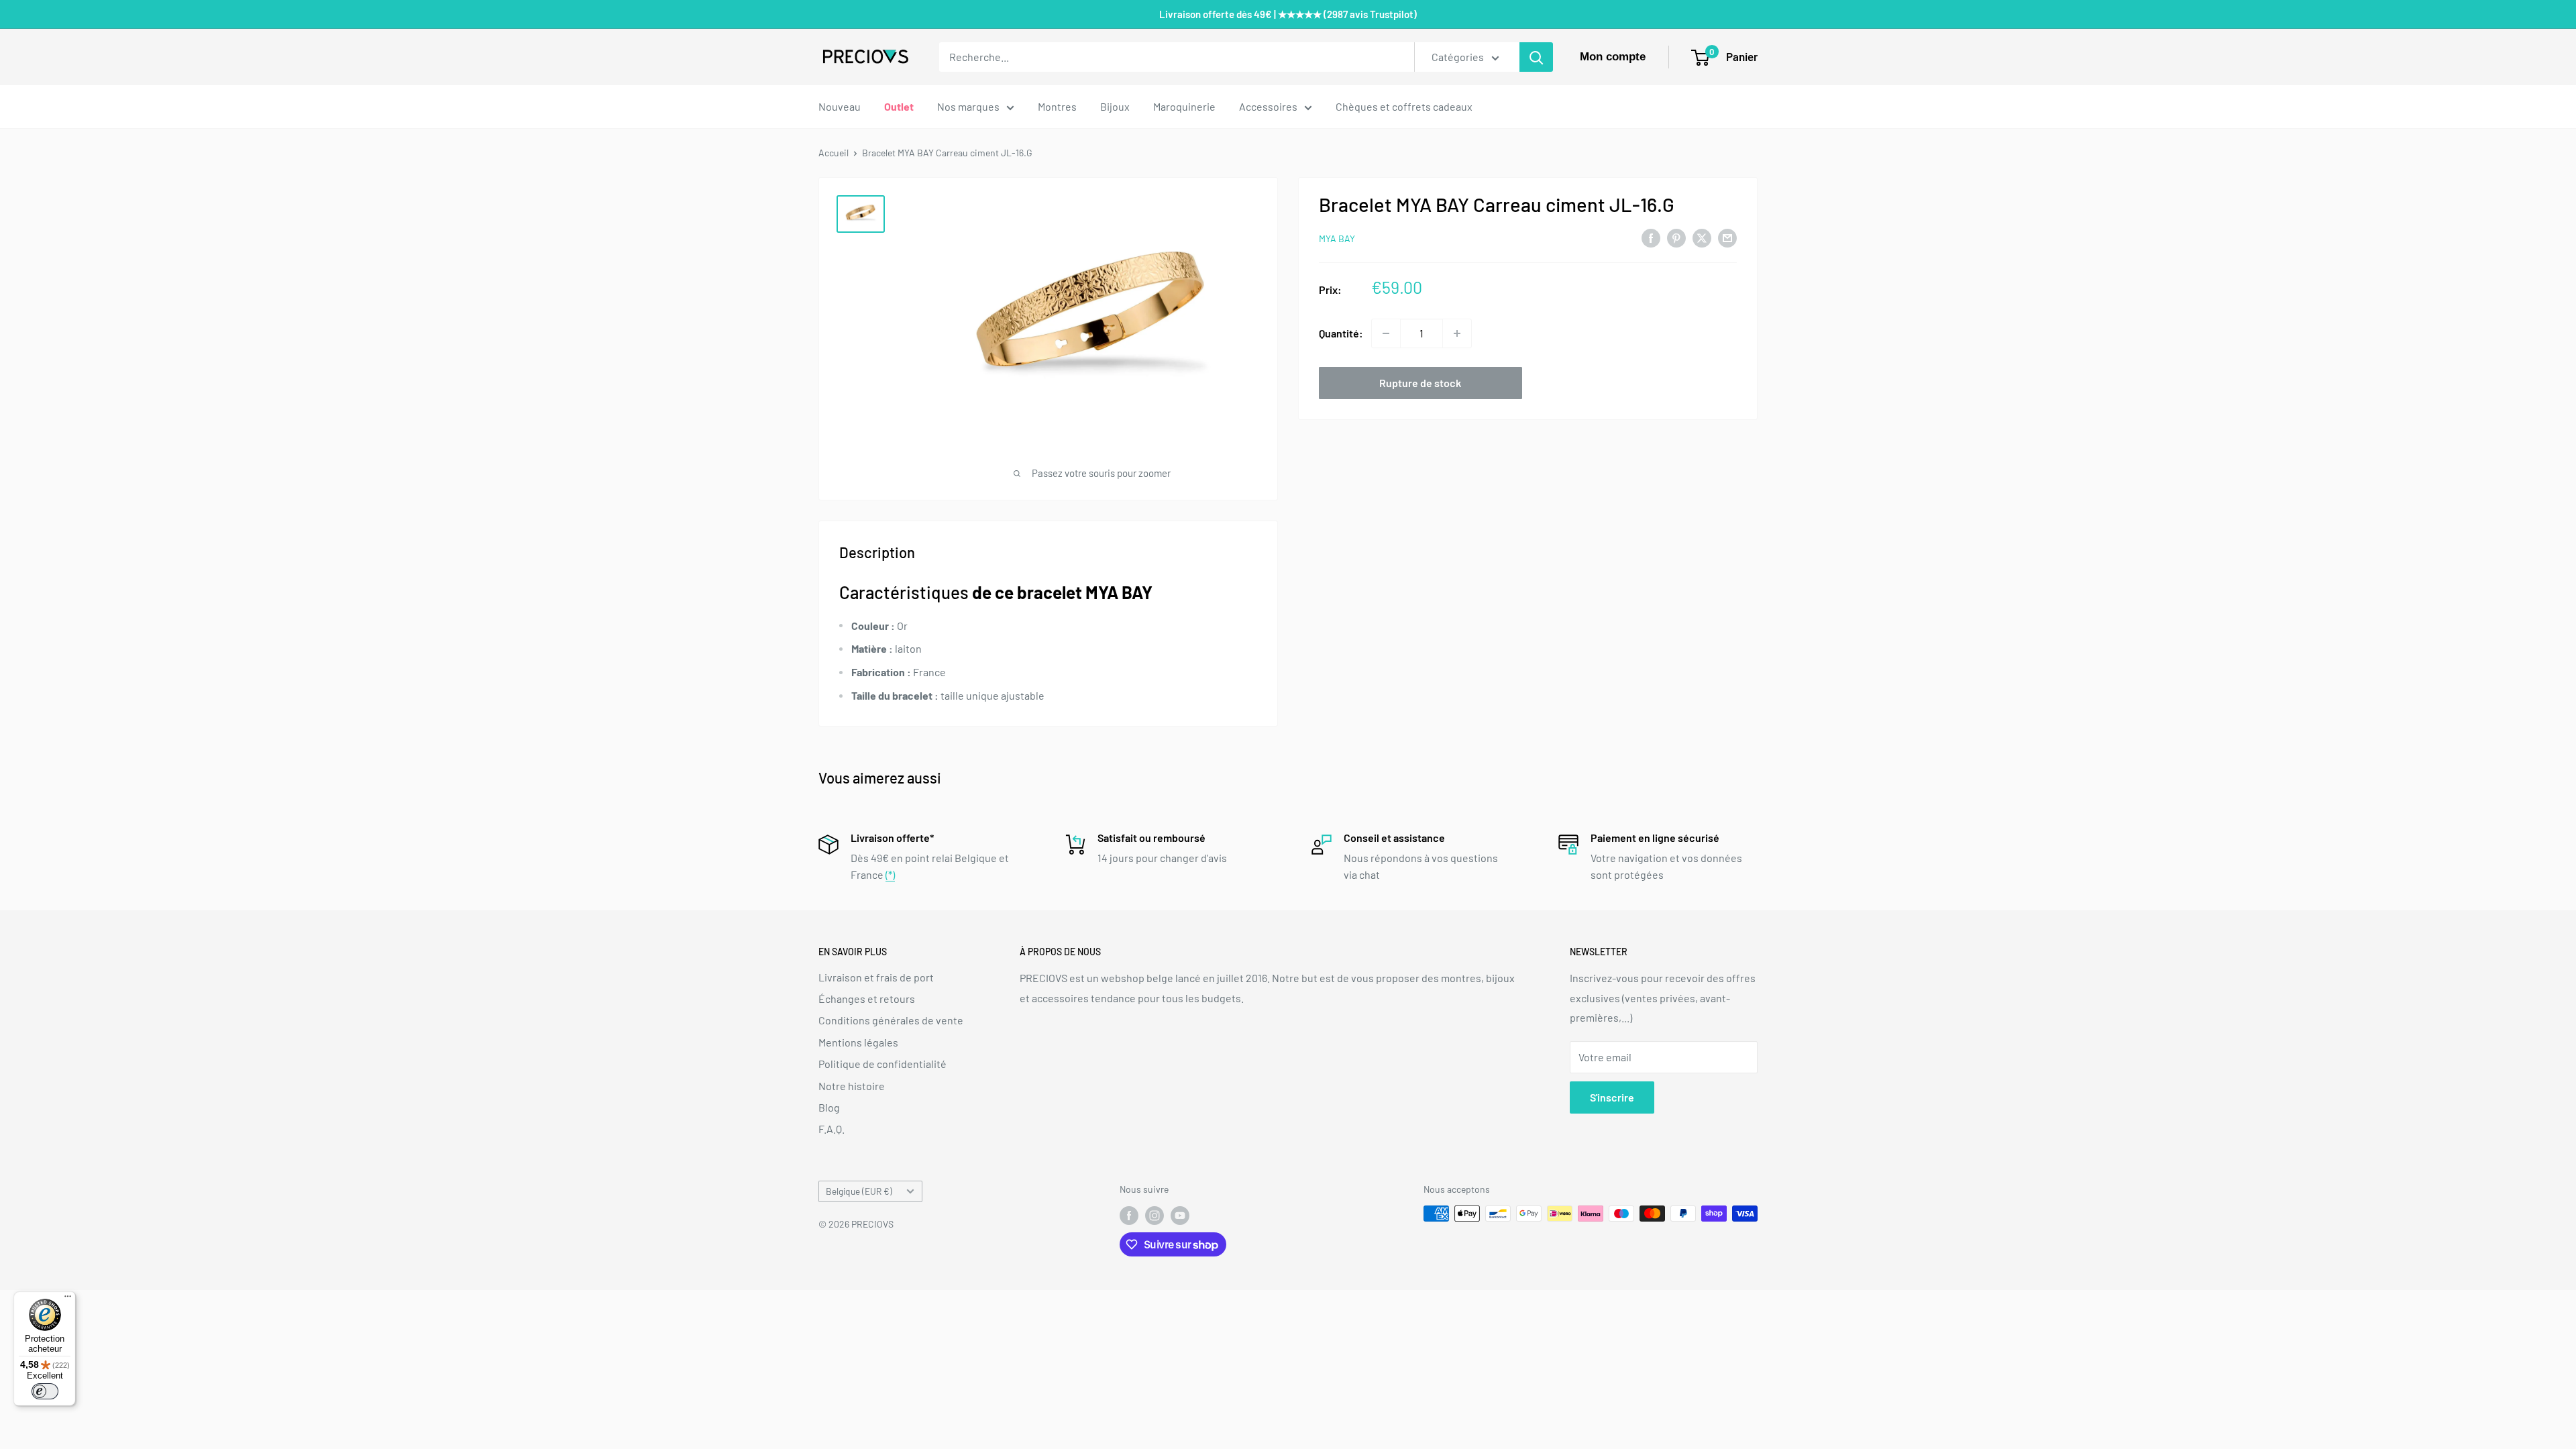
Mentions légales (858, 1042)
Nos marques (968, 106)
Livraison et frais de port (876, 977)
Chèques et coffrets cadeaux (1404, 106)
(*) (890, 874)
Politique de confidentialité (882, 1064)
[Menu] (68, 1299)
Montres (1057, 106)
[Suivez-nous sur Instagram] (1155, 1215)
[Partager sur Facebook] (1651, 237)
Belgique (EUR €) (859, 1191)
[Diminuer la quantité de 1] (1386, 333)
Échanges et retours (867, 999)
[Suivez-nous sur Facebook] (1129, 1215)
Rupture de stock (1420, 383)
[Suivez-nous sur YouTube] (1180, 1215)
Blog (829, 1107)
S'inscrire (1612, 1097)
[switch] (45, 1391)
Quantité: (1341, 333)
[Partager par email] (1727, 237)
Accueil (834, 153)
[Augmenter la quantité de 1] (1457, 333)
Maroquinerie (1184, 106)
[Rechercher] (1536, 57)
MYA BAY (1337, 238)
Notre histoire (852, 1086)
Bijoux (1115, 106)
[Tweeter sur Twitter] (1702, 237)
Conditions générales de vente (891, 1020)
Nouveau (840, 106)
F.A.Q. (831, 1129)
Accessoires (1268, 106)
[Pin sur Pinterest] (1676, 237)
